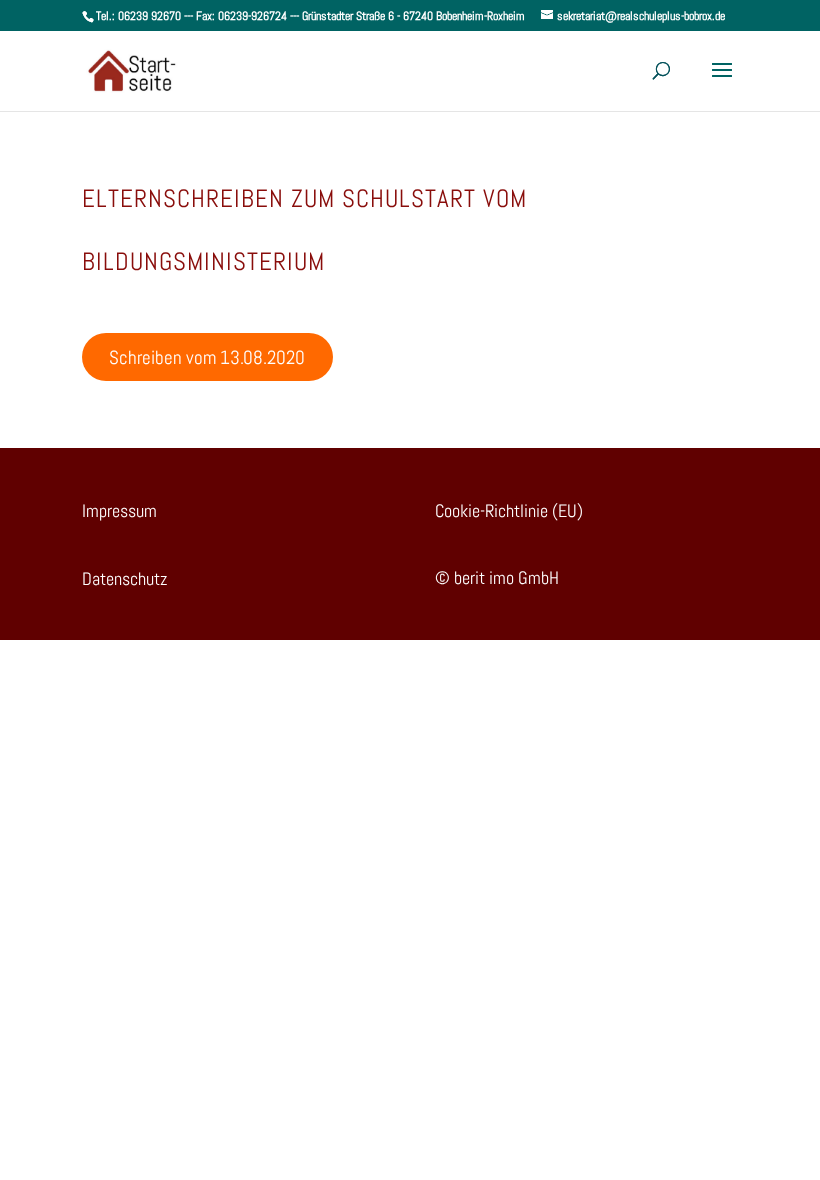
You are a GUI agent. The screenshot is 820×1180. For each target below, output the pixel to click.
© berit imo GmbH (497, 577)
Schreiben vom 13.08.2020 (207, 357)
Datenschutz (124, 578)
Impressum (119, 510)
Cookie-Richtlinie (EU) (509, 510)
